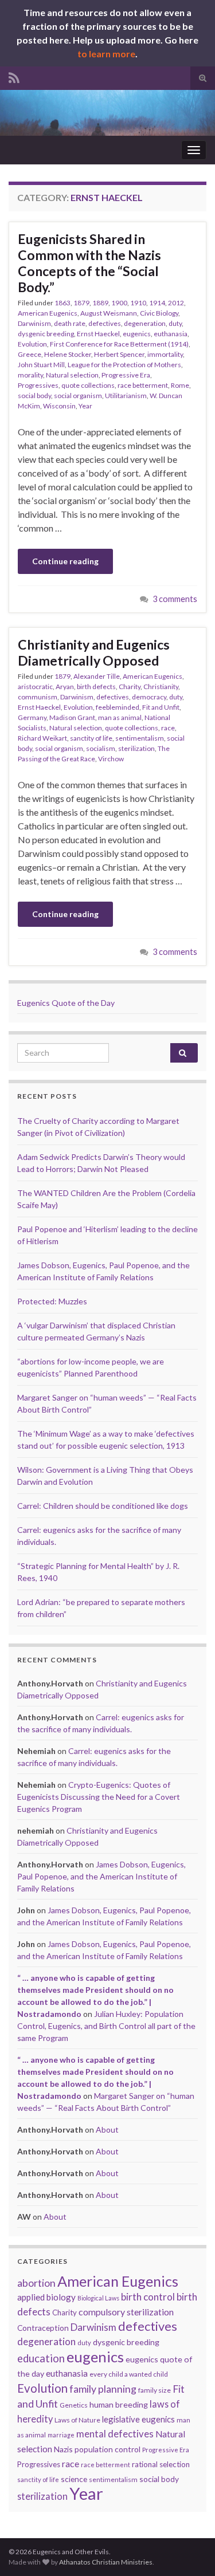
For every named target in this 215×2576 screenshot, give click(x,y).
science (74, 2479)
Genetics (74, 2405)
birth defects (96, 687)
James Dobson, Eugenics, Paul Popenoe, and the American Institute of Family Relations (101, 1876)
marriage (61, 2435)
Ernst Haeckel (98, 334)
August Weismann (109, 313)
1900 (119, 303)
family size (155, 2390)
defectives (105, 323)
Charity (130, 687)
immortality (165, 354)
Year (85, 406)
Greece (30, 354)
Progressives (38, 385)
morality (30, 375)
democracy (149, 697)
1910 (138, 303)
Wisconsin (59, 406)
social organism (78, 396)
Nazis (63, 2449)
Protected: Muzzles (52, 1301)
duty (175, 323)
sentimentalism (140, 738)
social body (34, 396)
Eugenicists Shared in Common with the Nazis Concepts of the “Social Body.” (89, 263)
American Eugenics (48, 313)
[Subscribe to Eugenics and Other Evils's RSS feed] (14, 76)
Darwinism (34, 323)
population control (107, 2449)
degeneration (145, 323)
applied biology (46, 2297)
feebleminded (118, 707)
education (41, 2358)
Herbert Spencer (119, 354)
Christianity (161, 687)
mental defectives (115, 2434)
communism (38, 697)
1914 (157, 303)
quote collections (88, 385)
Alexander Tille (97, 676)
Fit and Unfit (161, 707)
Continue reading (65, 561)
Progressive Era (126, 375)
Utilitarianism (126, 396)
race (168, 728)
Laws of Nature (77, 2420)
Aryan (65, 687)
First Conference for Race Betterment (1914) (119, 344)
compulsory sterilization (126, 2312)
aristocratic (35, 687)
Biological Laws (98, 2298)
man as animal (120, 717)
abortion (36, 2283)
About (107, 2129)
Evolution (32, 344)
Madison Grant (72, 717)
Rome (180, 385)
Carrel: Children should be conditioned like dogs (103, 1506)
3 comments (175, 599)
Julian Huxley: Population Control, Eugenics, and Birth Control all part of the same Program (106, 2026)
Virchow (111, 759)
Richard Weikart (42, 738)
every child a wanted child (129, 2374)
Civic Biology (159, 313)
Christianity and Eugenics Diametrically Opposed (94, 652)
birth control (148, 2297)
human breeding (119, 2404)
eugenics (137, 334)
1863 (62, 303)
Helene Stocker (68, 354)
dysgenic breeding (46, 334)
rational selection (161, 2464)
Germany (32, 717)
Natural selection (72, 375)
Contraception (43, 2328)
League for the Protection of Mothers (124, 365)
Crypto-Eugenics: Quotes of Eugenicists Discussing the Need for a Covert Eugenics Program (99, 1797)
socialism (101, 748)
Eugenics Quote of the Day (66, 1003)
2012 (176, 303)
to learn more (106, 54)
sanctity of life (91, 738)
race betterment (143, 385)
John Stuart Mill (41, 365)
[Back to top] (189, 2550)
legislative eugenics (138, 2419)
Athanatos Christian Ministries (106, 2562)
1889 (100, 303)
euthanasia (171, 334)
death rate (70, 323)
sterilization (136, 748)
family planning (103, 2389)
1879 (81, 303)
